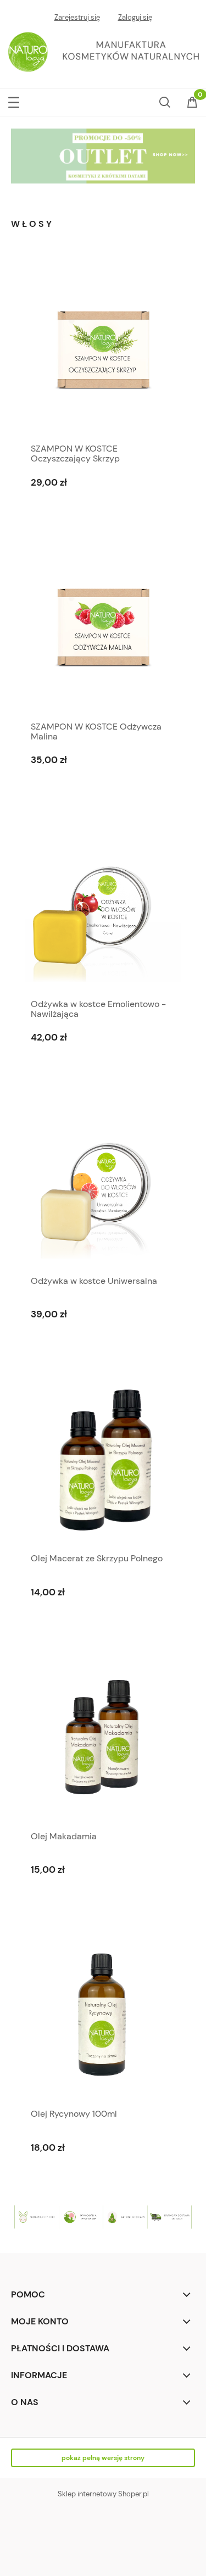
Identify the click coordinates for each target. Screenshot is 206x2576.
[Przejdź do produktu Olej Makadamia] (103, 1737)
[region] (103, 156)
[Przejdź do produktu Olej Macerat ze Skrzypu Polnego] (103, 1459)
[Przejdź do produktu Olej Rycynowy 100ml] (103, 2015)
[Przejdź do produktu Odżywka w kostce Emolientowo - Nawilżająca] (103, 905)
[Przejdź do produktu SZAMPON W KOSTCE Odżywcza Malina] (103, 627)
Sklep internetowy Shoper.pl (103, 2494)
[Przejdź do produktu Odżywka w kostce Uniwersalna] (103, 1182)
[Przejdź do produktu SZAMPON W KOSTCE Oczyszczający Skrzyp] (103, 350)
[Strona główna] (103, 51)
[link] (103, 156)
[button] (14, 100)
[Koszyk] (192, 103)
